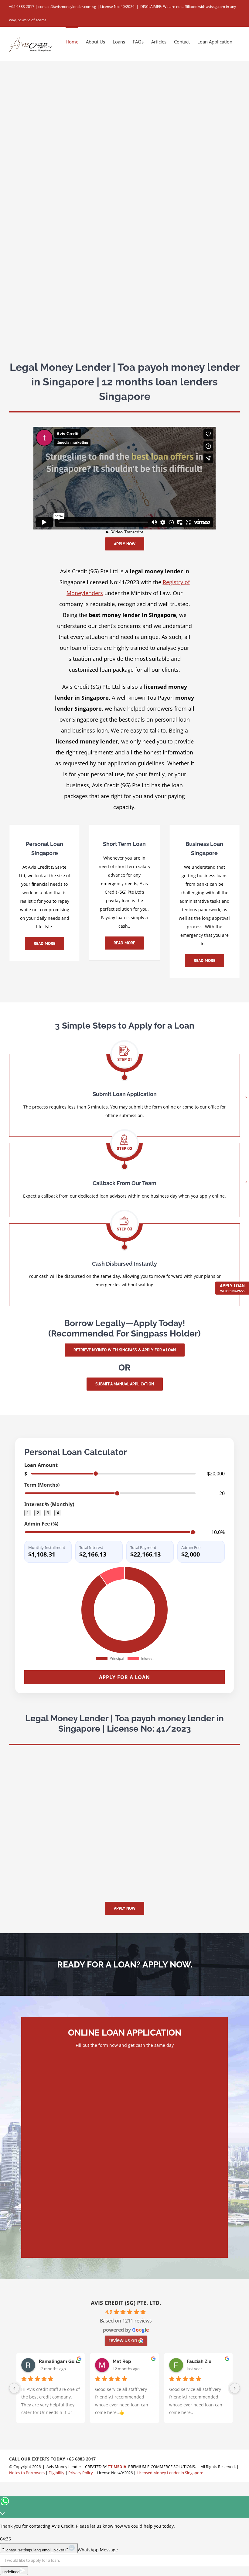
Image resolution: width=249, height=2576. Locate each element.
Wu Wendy (124, 2361)
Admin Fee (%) (41, 1524)
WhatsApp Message (98, 2550)
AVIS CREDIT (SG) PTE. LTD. (126, 2303)
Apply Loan (232, 1288)
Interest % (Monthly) (49, 1504)
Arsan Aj (196, 2361)
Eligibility (56, 2473)
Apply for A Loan (124, 1677)
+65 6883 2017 (81, 2459)
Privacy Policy (81, 2473)
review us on (123, 2340)
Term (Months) (42, 1485)
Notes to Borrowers (27, 2473)
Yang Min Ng (53, 2361)
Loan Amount (41, 1465)
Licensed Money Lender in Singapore (170, 2473)
